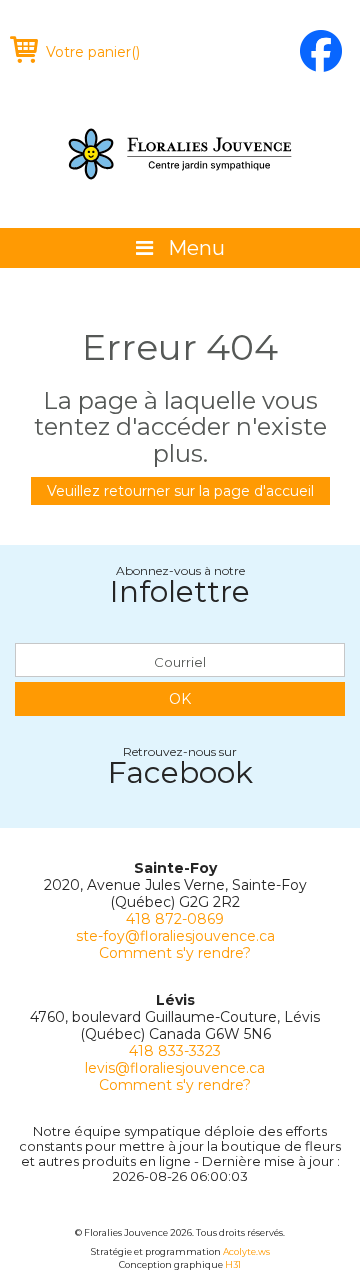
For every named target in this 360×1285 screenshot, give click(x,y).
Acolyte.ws (246, 1251)
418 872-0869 (175, 919)
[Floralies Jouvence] (180, 154)
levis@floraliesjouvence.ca (175, 1068)
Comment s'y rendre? (175, 953)
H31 (233, 1264)
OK (180, 699)
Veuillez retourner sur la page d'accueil (180, 491)
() (93, 52)
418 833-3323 (175, 1051)
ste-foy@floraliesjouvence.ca (175, 936)
